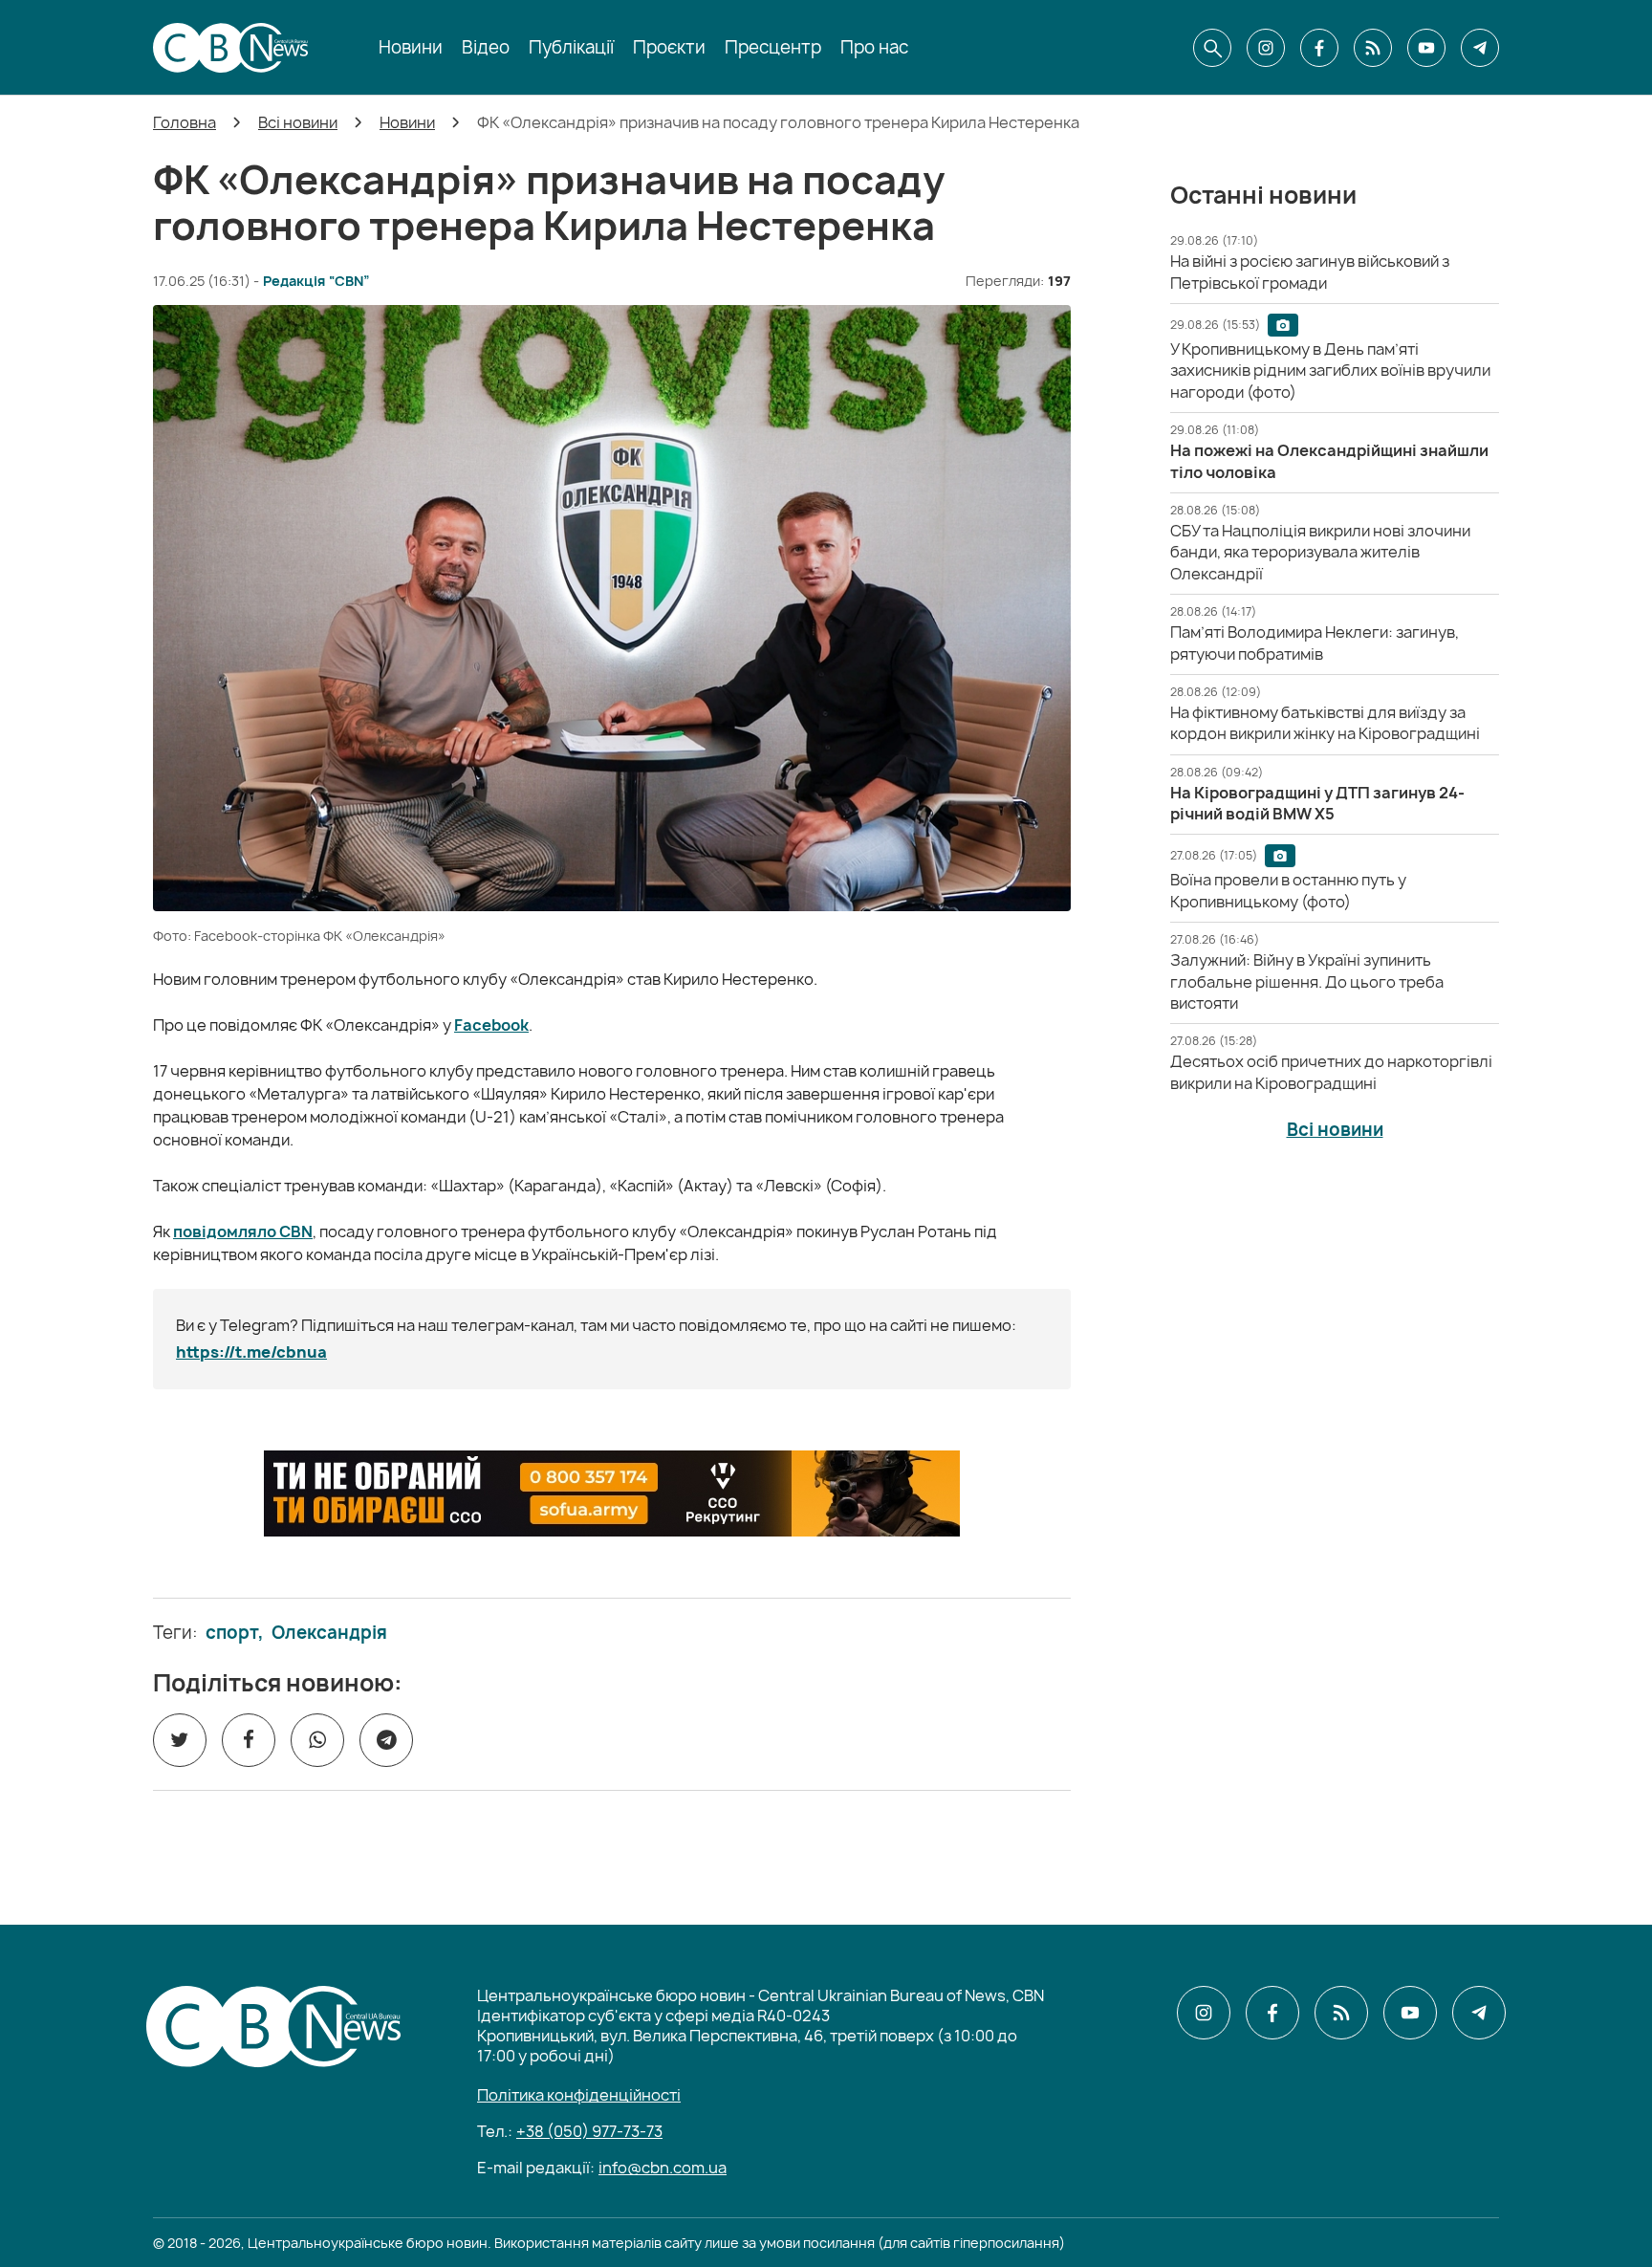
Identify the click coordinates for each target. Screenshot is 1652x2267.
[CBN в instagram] (1266, 48)
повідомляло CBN (243, 1232)
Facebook (491, 1025)
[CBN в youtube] (1426, 48)
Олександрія (329, 1633)
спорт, (235, 1633)
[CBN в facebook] (1319, 48)
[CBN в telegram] (1480, 48)
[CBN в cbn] (1373, 48)
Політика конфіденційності (579, 2095)
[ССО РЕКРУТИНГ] (612, 1493)
